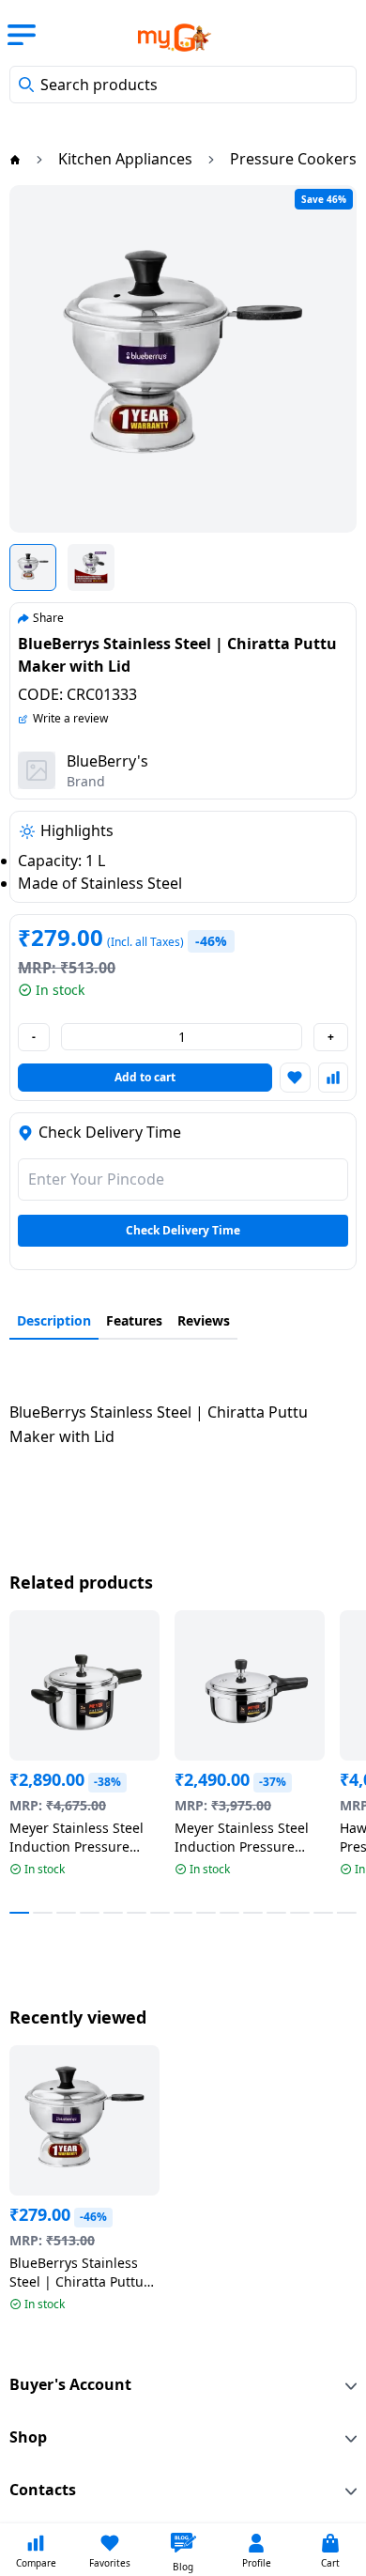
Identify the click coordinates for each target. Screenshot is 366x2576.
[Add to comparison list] (333, 1078)
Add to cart (145, 1077)
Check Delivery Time (183, 1230)
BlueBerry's (107, 761)
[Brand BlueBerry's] (37, 770)
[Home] (15, 159)
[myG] (162, 38)
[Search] (26, 85)
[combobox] (183, 85)
